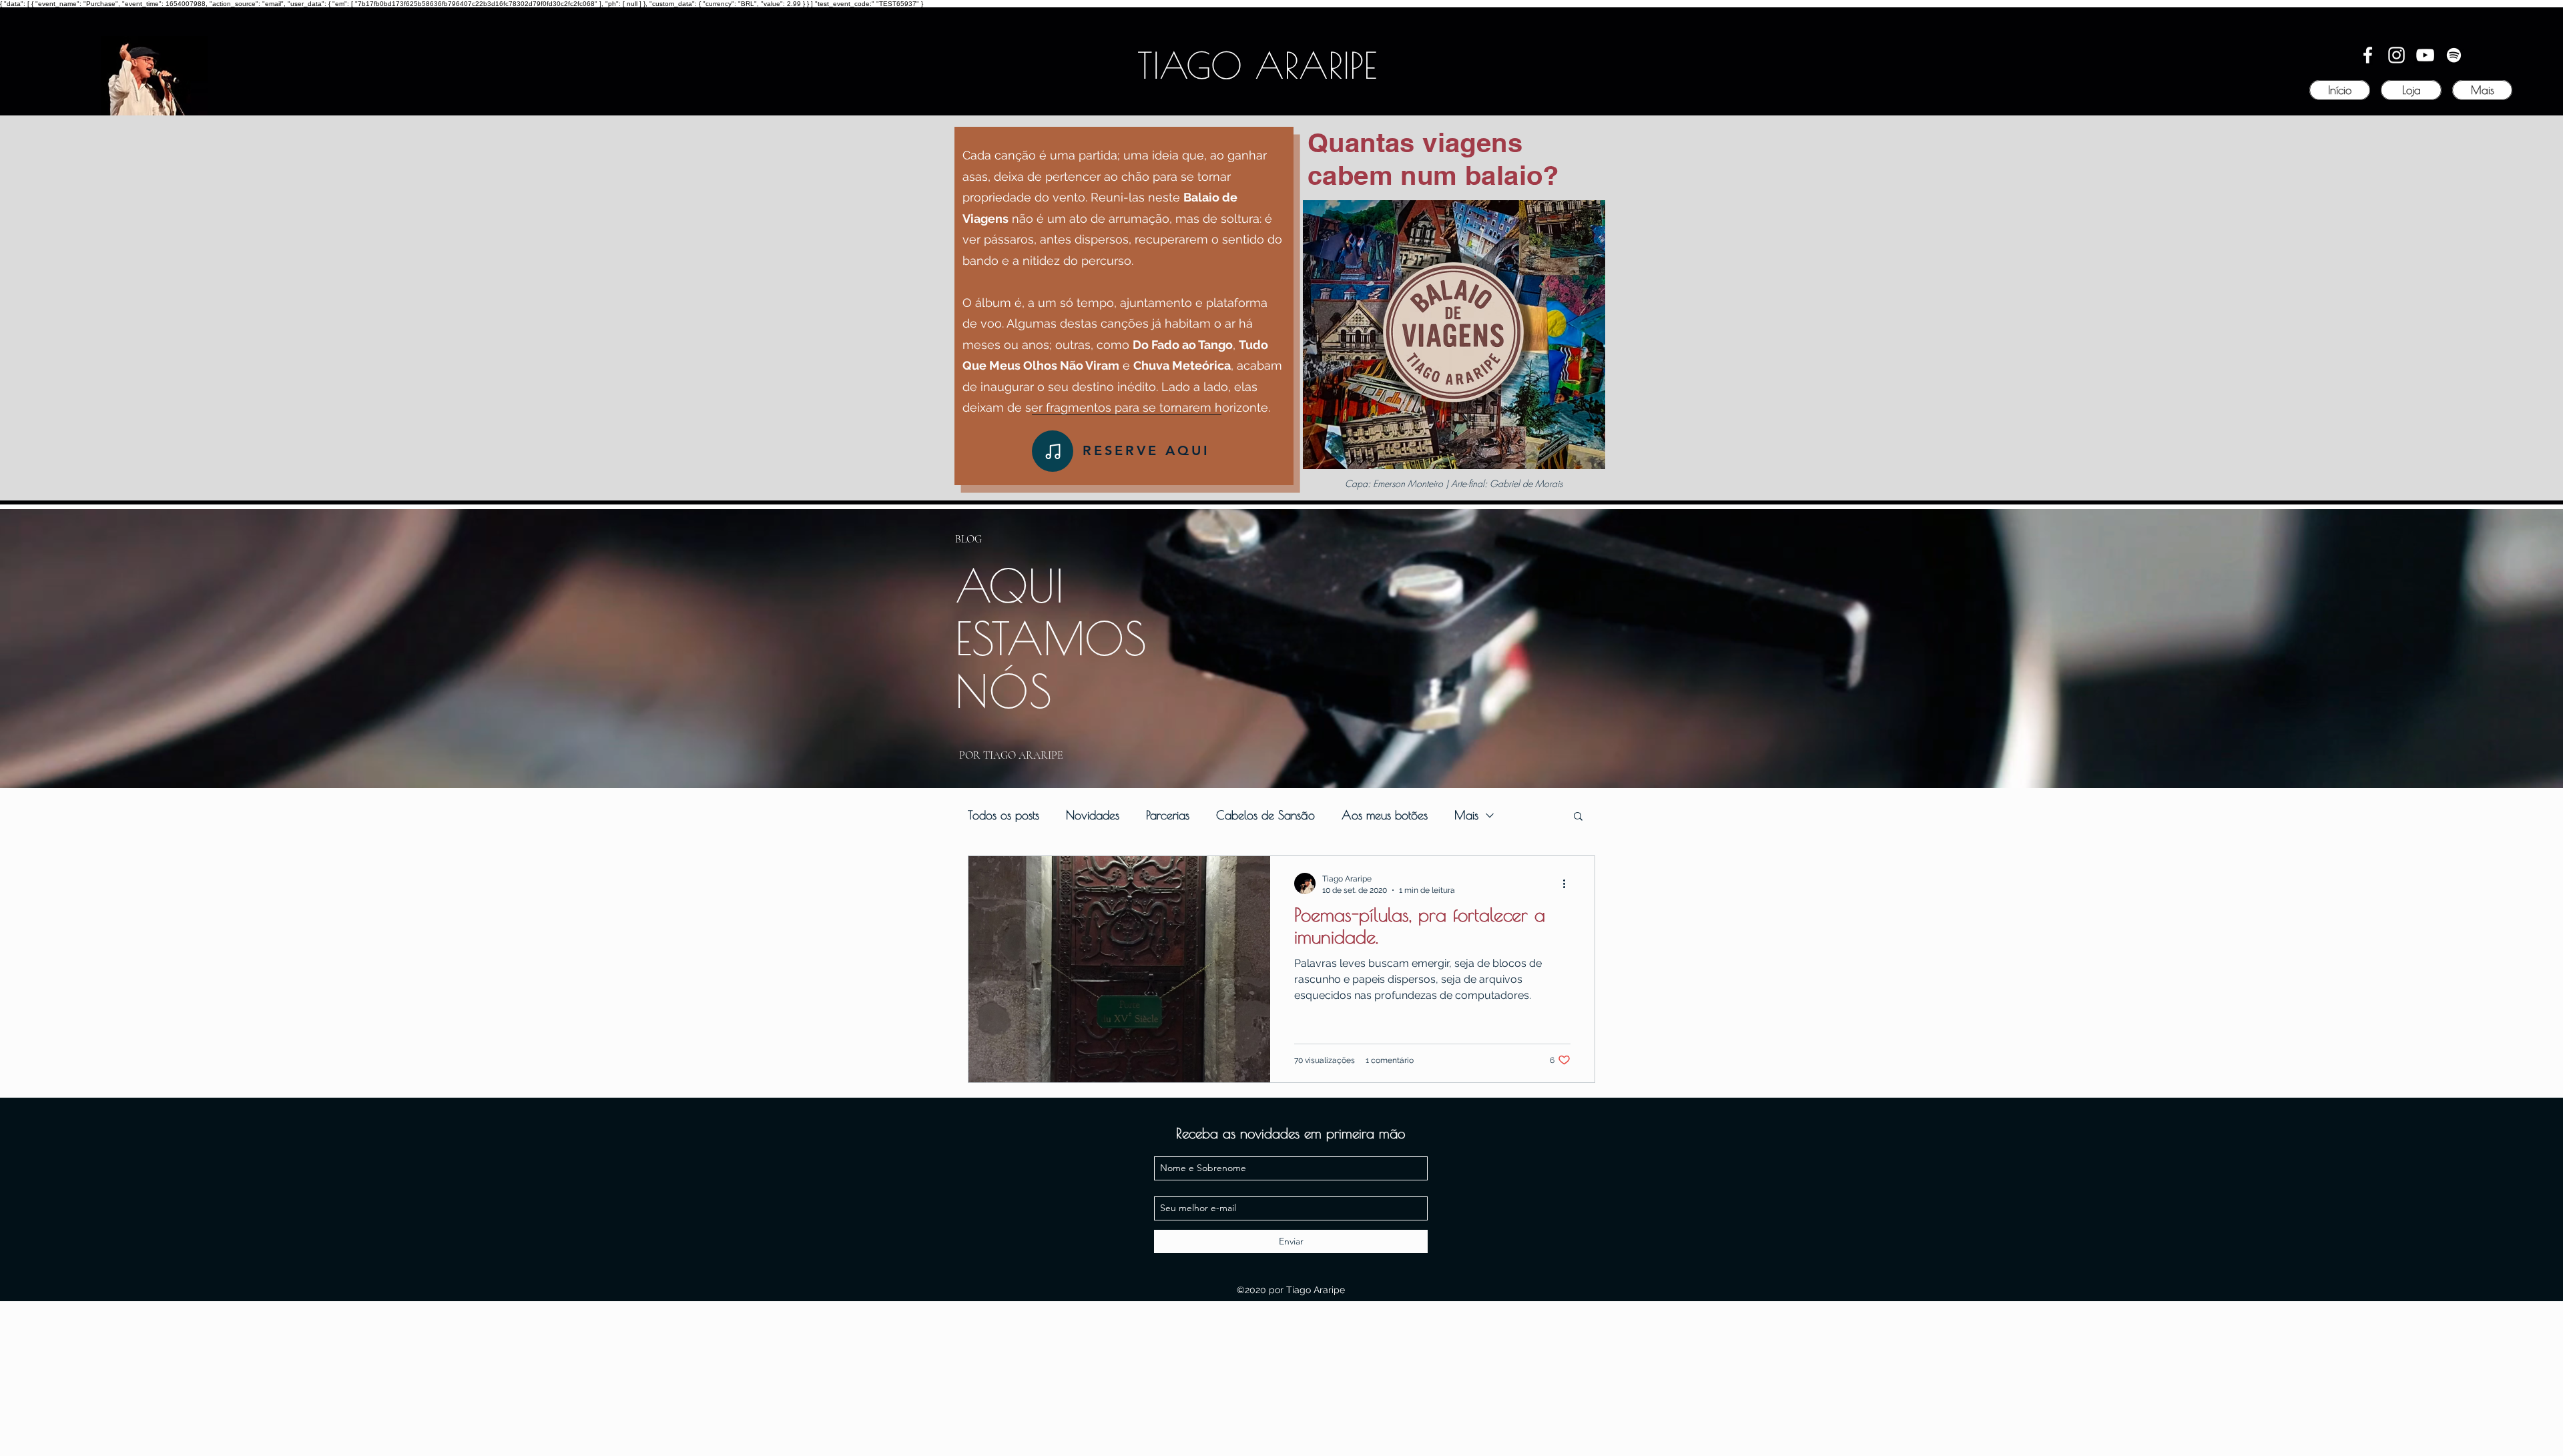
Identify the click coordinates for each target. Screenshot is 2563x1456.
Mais (1466, 815)
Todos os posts (1004, 815)
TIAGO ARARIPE (1257, 65)
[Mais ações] (1569, 883)
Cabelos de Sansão (1265, 815)
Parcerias (1168, 815)
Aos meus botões (1385, 815)
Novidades (1093, 815)
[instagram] (2396, 55)
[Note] (1053, 451)
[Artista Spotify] (2454, 55)
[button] (1578, 817)
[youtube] (2425, 55)
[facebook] (2368, 55)
